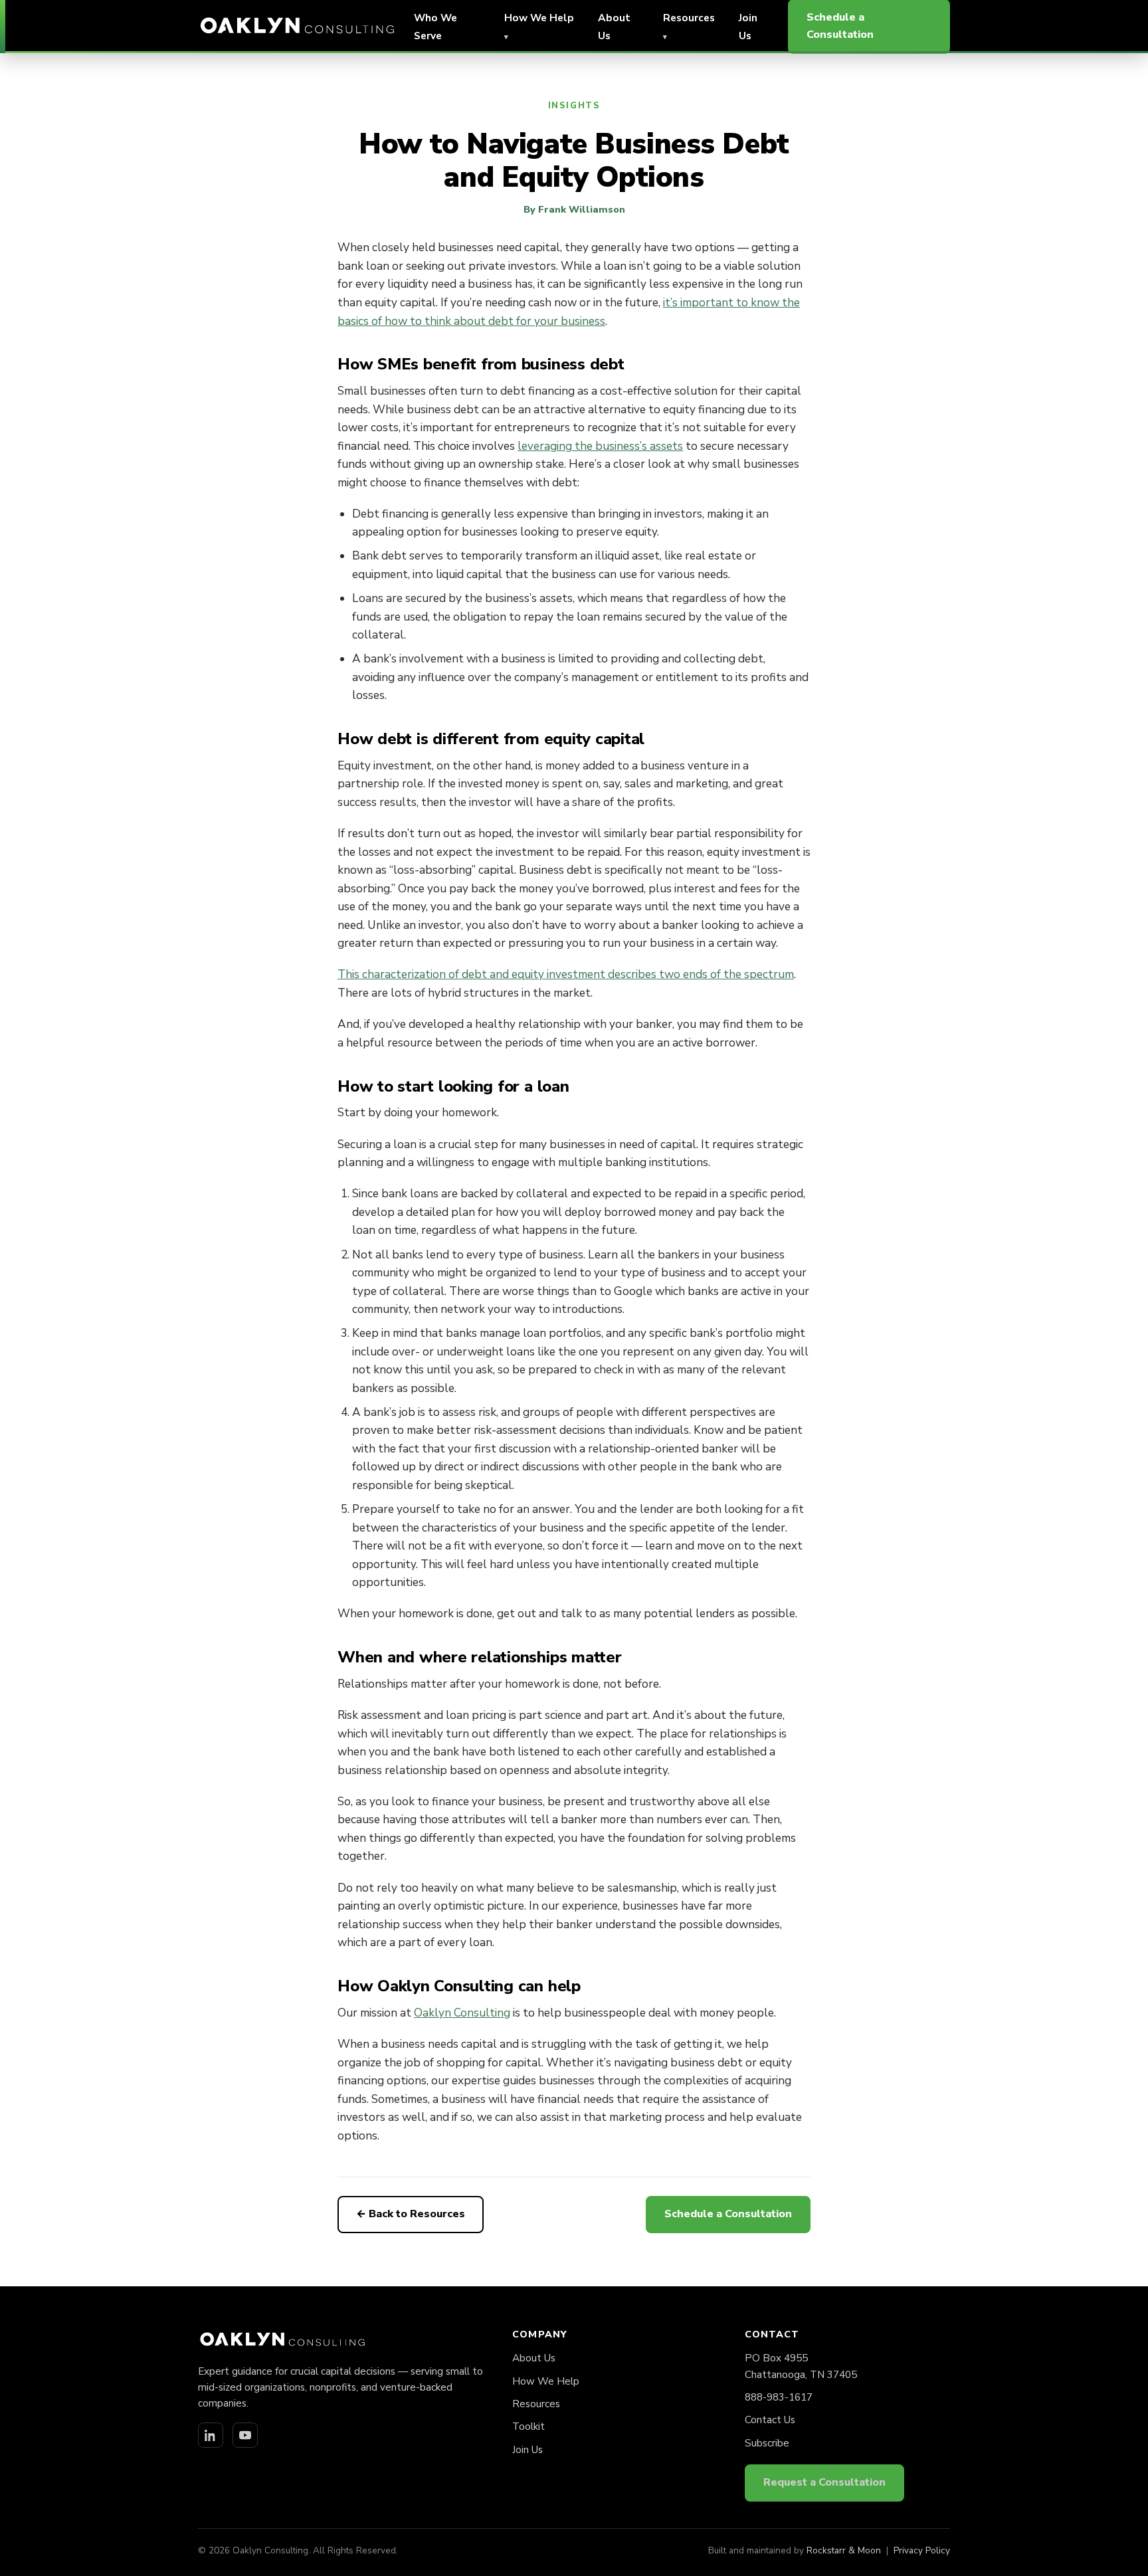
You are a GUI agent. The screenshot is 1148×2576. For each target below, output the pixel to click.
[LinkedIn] (211, 2435)
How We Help (546, 2381)
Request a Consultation (824, 2482)
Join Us (527, 2450)
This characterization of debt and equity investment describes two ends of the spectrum (566, 974)
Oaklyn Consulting (462, 2013)
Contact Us (770, 2420)
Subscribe (767, 2443)
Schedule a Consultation (728, 2214)
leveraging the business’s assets (600, 446)
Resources (536, 2404)
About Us (534, 2358)
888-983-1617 (779, 2397)
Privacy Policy (922, 2550)
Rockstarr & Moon (844, 2550)
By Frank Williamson (574, 209)
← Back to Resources (411, 2214)
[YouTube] (245, 2435)
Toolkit (528, 2427)
